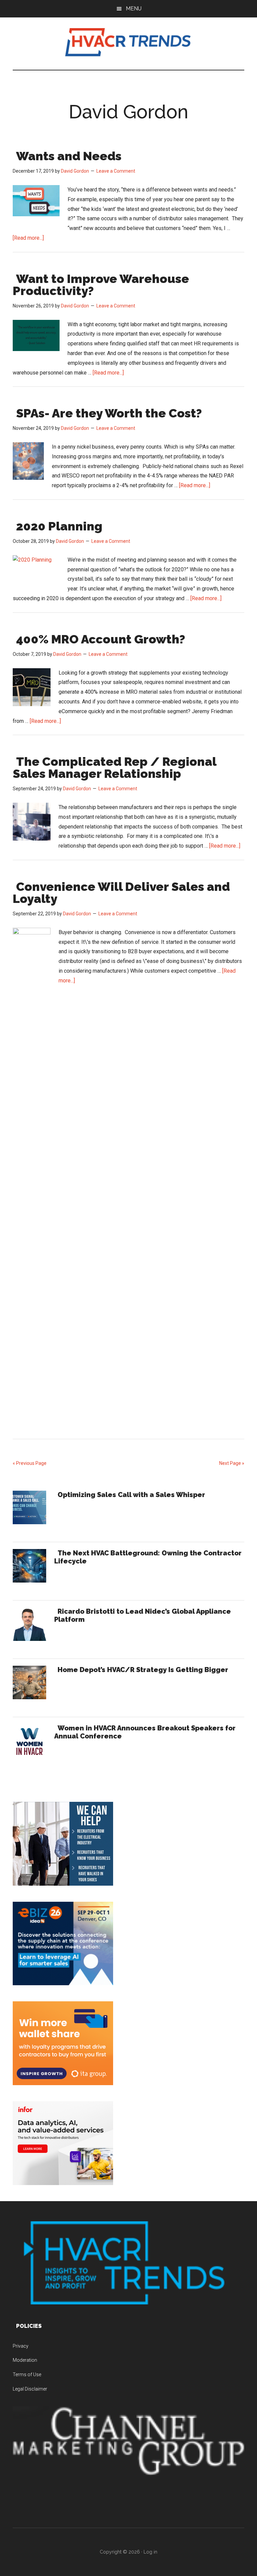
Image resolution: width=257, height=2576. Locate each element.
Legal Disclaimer (30, 2389)
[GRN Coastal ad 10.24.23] (63, 1884)
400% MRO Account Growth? (101, 639)
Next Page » (232, 1463)
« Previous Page (30, 1463)
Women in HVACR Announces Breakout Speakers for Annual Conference (145, 1732)
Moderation (25, 2360)
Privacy (21, 2346)
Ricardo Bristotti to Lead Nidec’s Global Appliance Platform (143, 1615)
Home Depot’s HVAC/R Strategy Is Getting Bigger (143, 1670)
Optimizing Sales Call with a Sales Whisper (131, 1495)
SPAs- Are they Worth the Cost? (109, 413)
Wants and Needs (69, 156)
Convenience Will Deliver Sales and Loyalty (121, 893)
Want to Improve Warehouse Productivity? (101, 285)
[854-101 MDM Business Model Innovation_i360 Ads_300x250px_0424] (63, 2183)
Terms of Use (27, 2374)
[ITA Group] (63, 2083)
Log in (150, 2552)
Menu (134, 9)
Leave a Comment (116, 171)
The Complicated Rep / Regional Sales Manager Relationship (114, 767)
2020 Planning (59, 526)
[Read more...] (28, 238)
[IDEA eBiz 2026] (63, 1983)
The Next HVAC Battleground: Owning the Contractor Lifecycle (148, 1557)
